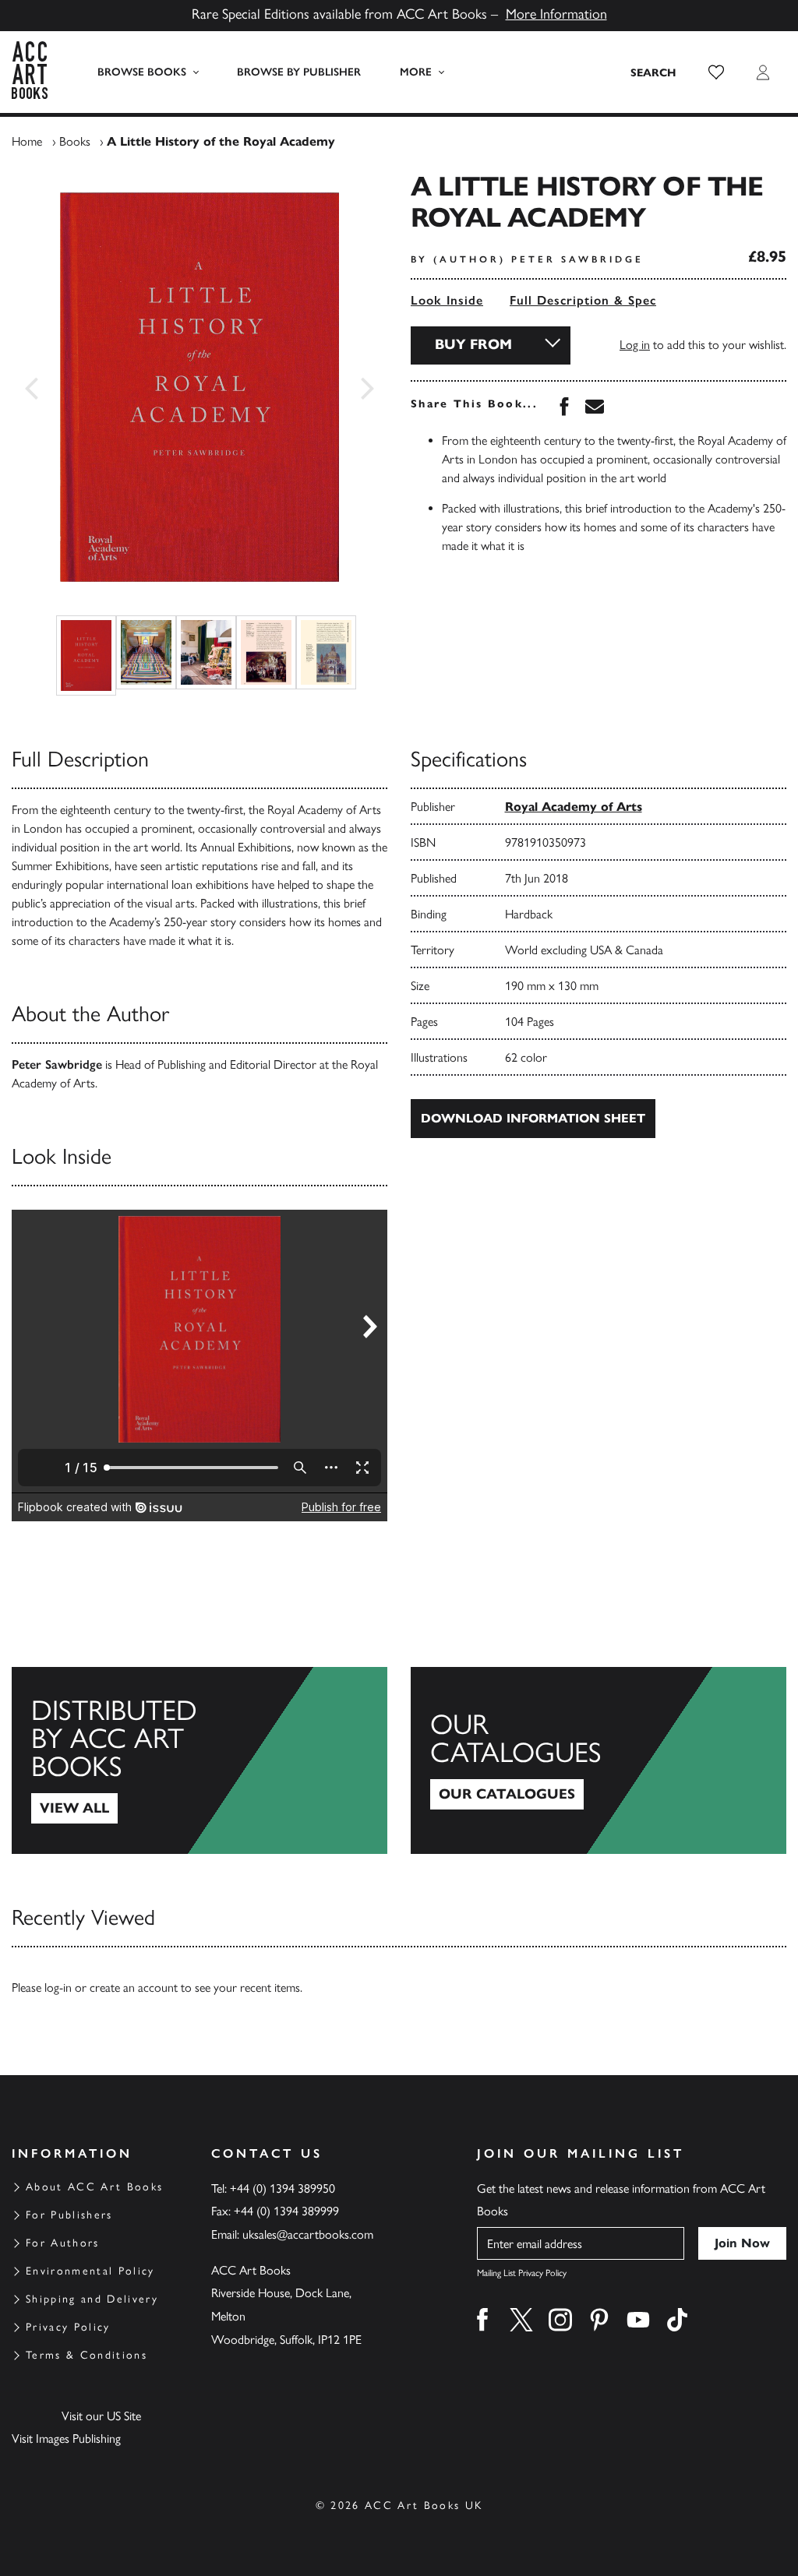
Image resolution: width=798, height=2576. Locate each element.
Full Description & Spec (583, 300)
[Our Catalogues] (598, 1760)
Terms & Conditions (87, 2355)
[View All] (199, 1760)
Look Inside (447, 300)
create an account (134, 1988)
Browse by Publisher (299, 72)
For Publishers (69, 2215)
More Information (556, 14)
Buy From (473, 344)
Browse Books (142, 72)
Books (75, 141)
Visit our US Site (101, 2416)
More (416, 72)
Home (27, 141)
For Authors (63, 2243)
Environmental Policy (90, 2271)
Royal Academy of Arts (574, 807)
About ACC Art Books (94, 2187)
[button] (716, 72)
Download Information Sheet (533, 1118)
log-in (58, 1988)
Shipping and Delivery (92, 2299)
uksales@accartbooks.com (308, 2234)
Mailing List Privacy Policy (522, 2273)
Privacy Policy (68, 2327)
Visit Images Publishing (66, 2439)
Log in (635, 345)
